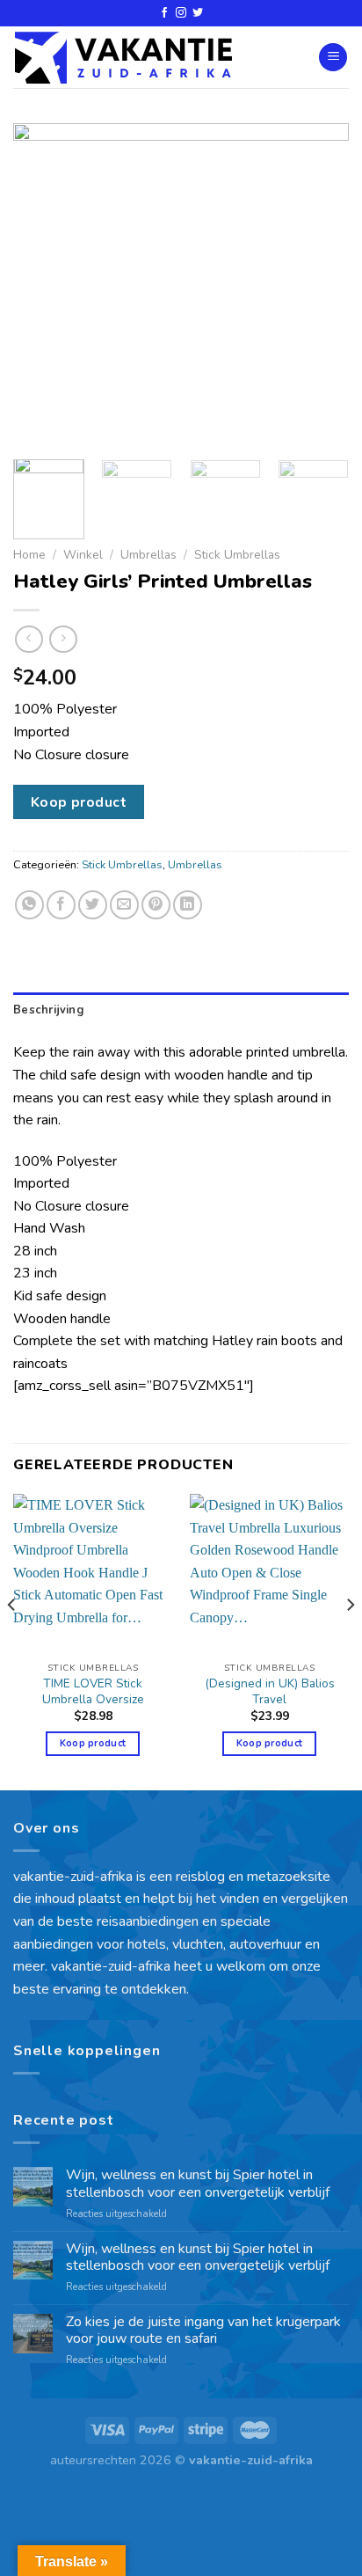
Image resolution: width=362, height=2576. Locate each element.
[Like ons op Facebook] (164, 13)
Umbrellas (148, 555)
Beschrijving (48, 1010)
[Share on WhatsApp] (29, 905)
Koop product (79, 802)
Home (29, 555)
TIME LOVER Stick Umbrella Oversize (93, 1691)
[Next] (320, 285)
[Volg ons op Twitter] (198, 13)
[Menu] (333, 58)
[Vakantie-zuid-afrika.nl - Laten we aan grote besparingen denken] (123, 58)
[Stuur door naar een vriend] (124, 905)
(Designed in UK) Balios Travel (270, 1691)
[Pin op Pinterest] (156, 905)
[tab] (181, 1010)
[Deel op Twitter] (93, 905)
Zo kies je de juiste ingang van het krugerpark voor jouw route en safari (203, 2331)
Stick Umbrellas (237, 555)
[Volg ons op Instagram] (181, 13)
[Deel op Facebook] (61, 905)
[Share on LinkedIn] (188, 905)
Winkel (83, 555)
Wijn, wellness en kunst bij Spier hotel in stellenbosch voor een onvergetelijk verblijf (198, 2184)
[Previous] (42, 285)
